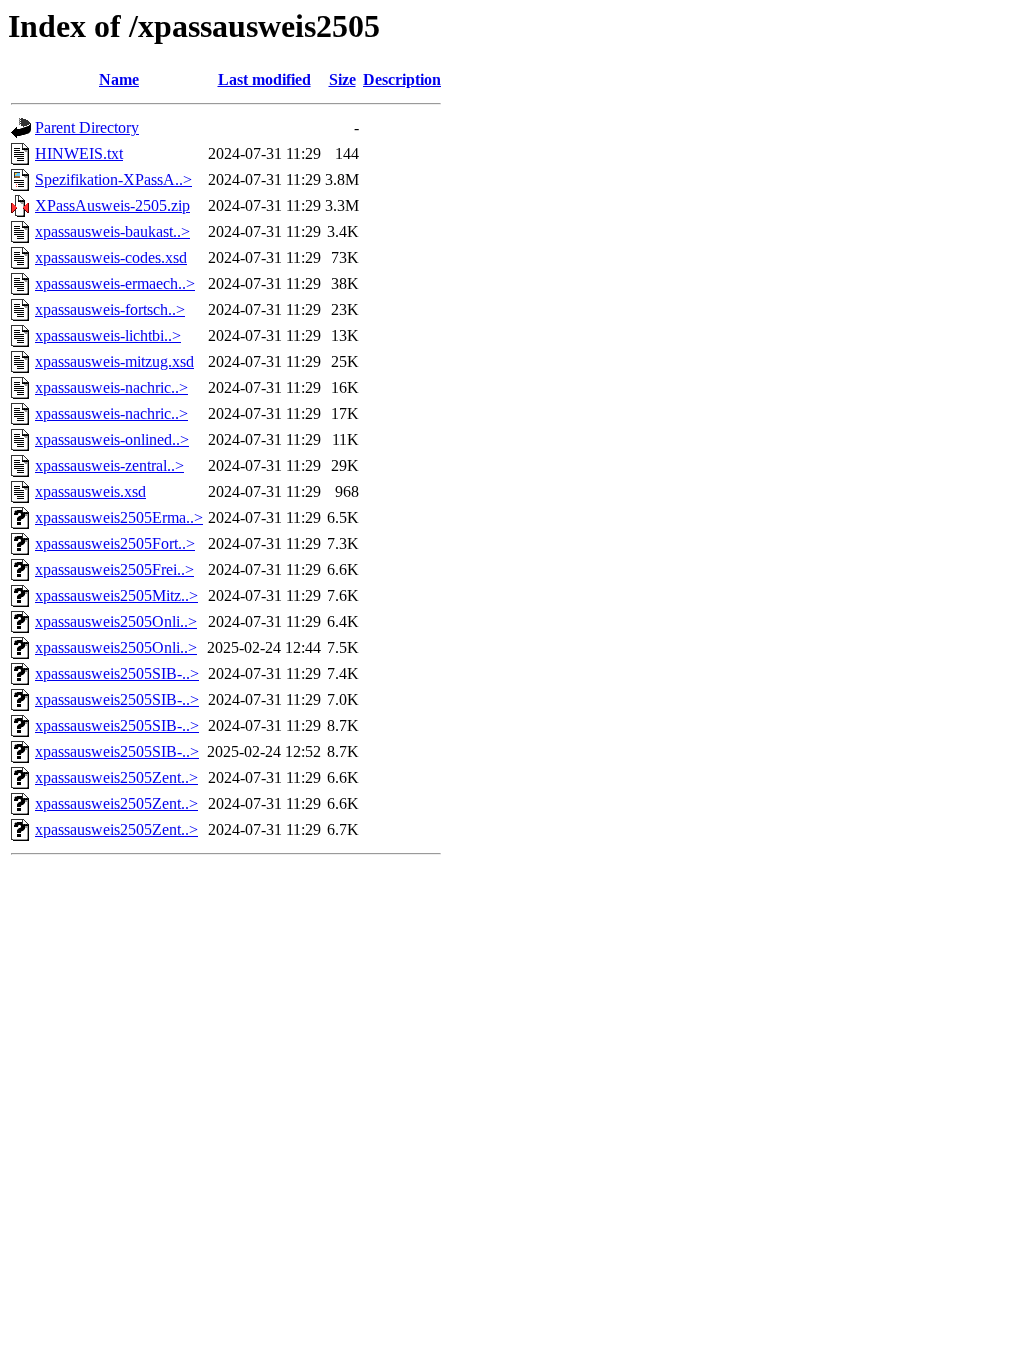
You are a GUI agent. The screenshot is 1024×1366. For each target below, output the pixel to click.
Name (119, 79)
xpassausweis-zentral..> (109, 465)
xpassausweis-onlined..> (112, 439)
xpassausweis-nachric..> (111, 387)
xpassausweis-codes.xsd (111, 257)
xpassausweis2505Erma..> (119, 517)
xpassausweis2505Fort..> (115, 543)
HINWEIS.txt (79, 153)
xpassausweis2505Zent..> (116, 777)
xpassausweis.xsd (90, 491)
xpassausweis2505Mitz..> (116, 595)
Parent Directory (87, 127)
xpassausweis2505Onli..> (116, 621)
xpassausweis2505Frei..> (114, 569)
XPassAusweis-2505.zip (112, 205)
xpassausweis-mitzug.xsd (114, 361)
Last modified (264, 79)
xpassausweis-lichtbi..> (108, 335)
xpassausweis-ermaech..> (115, 283)
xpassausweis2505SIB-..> (117, 673)
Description (402, 79)
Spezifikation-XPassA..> (113, 179)
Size (342, 79)
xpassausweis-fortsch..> (110, 309)
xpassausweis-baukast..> (112, 231)
